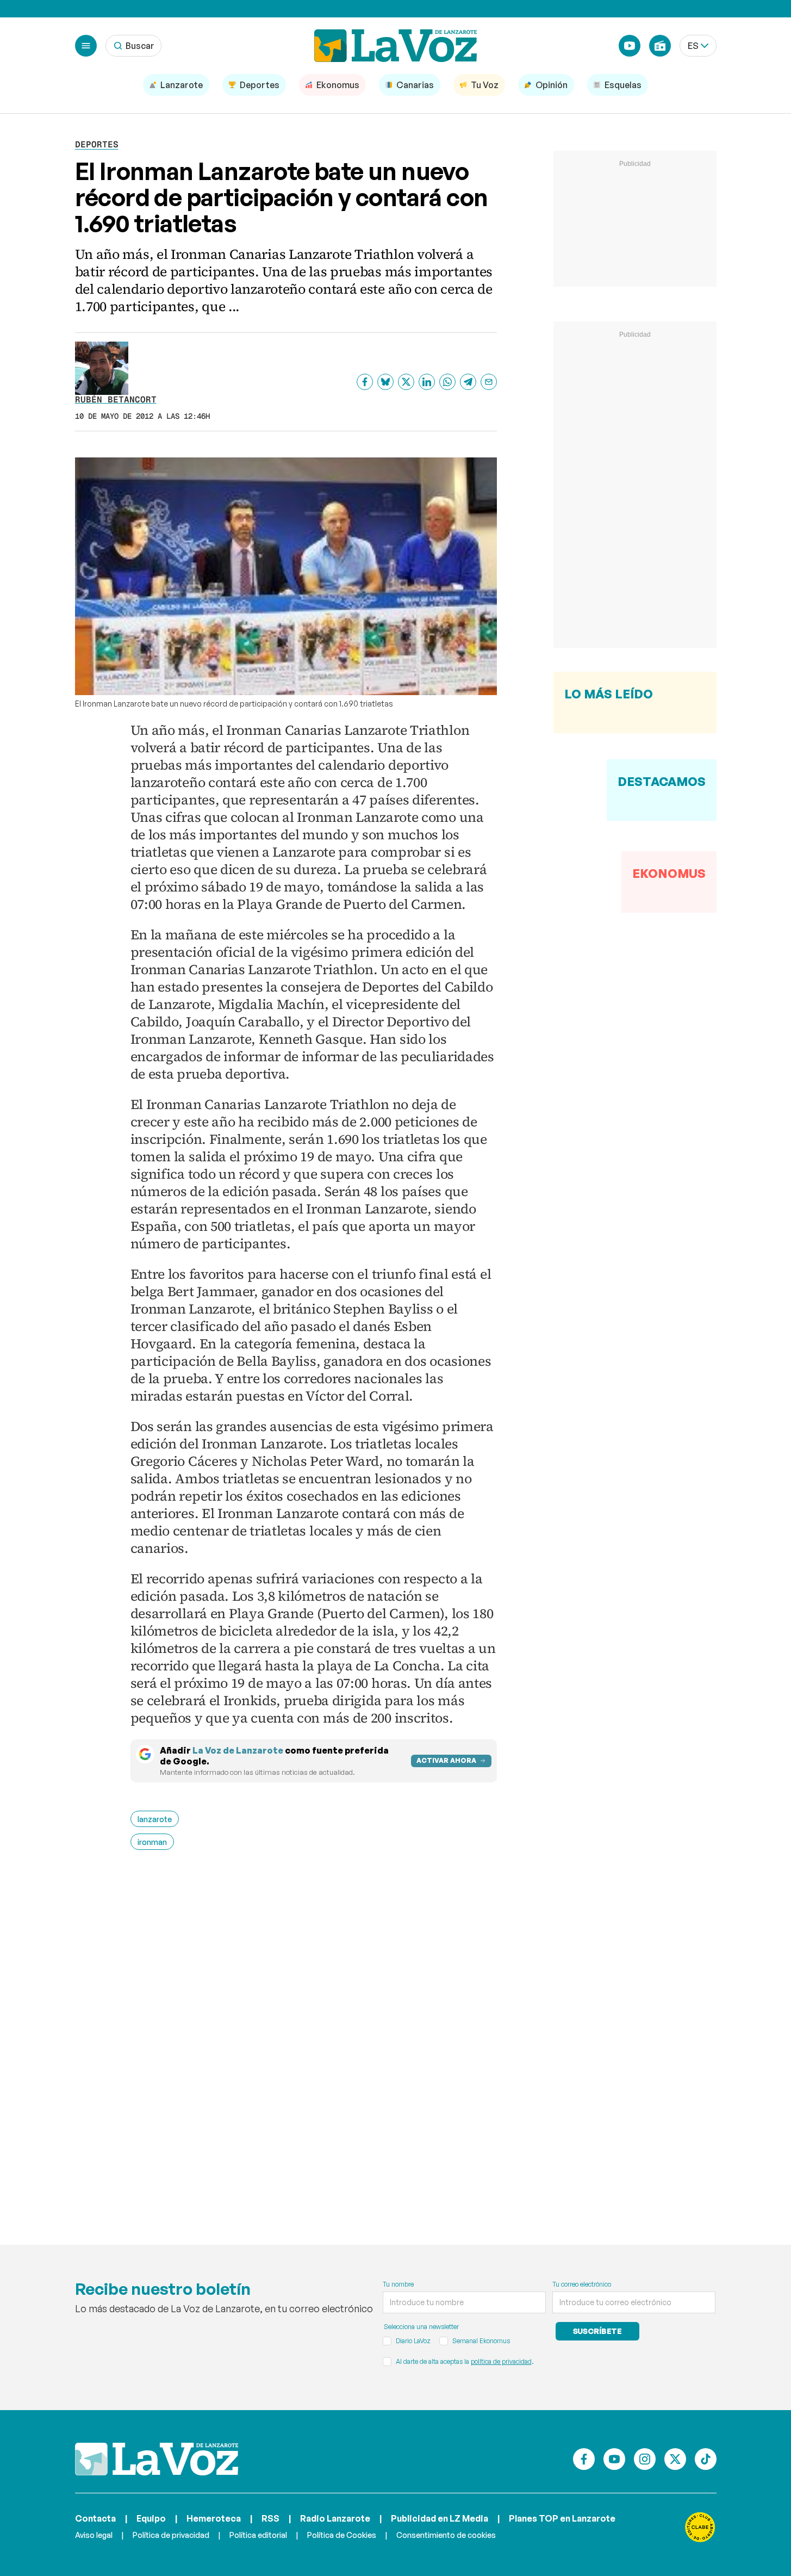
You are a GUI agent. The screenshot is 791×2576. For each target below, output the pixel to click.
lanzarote (155, 1819)
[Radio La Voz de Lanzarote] (660, 46)
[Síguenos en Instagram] (645, 2459)
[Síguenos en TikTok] (706, 2459)
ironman (152, 1842)
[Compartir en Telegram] (468, 382)
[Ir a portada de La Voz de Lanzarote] (157, 2459)
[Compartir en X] (406, 382)
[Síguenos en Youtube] (614, 2459)
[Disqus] (314, 2032)
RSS (270, 2518)
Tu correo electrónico (582, 2284)
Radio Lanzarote (335, 2518)
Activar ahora (446, 1760)
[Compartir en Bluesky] (385, 382)
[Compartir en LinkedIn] (427, 382)
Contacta (95, 2518)
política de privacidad (501, 2361)
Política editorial (258, 2535)
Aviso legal (94, 2535)
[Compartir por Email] (489, 382)
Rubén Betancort (116, 400)
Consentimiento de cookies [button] (446, 2535)
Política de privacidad (171, 2535)
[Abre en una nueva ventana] (700, 2527)
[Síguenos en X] (675, 2459)
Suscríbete (598, 2331)
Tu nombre (398, 2284)
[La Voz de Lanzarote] (396, 46)
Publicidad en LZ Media (440, 2518)
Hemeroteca (214, 2518)
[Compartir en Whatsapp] (447, 382)
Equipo (151, 2518)
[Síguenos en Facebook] (584, 2459)
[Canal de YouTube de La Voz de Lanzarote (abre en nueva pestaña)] (630, 46)
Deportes (97, 144)
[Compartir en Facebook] (365, 382)
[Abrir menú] (86, 46)
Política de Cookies (342, 2535)
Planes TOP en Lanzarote (562, 2518)
